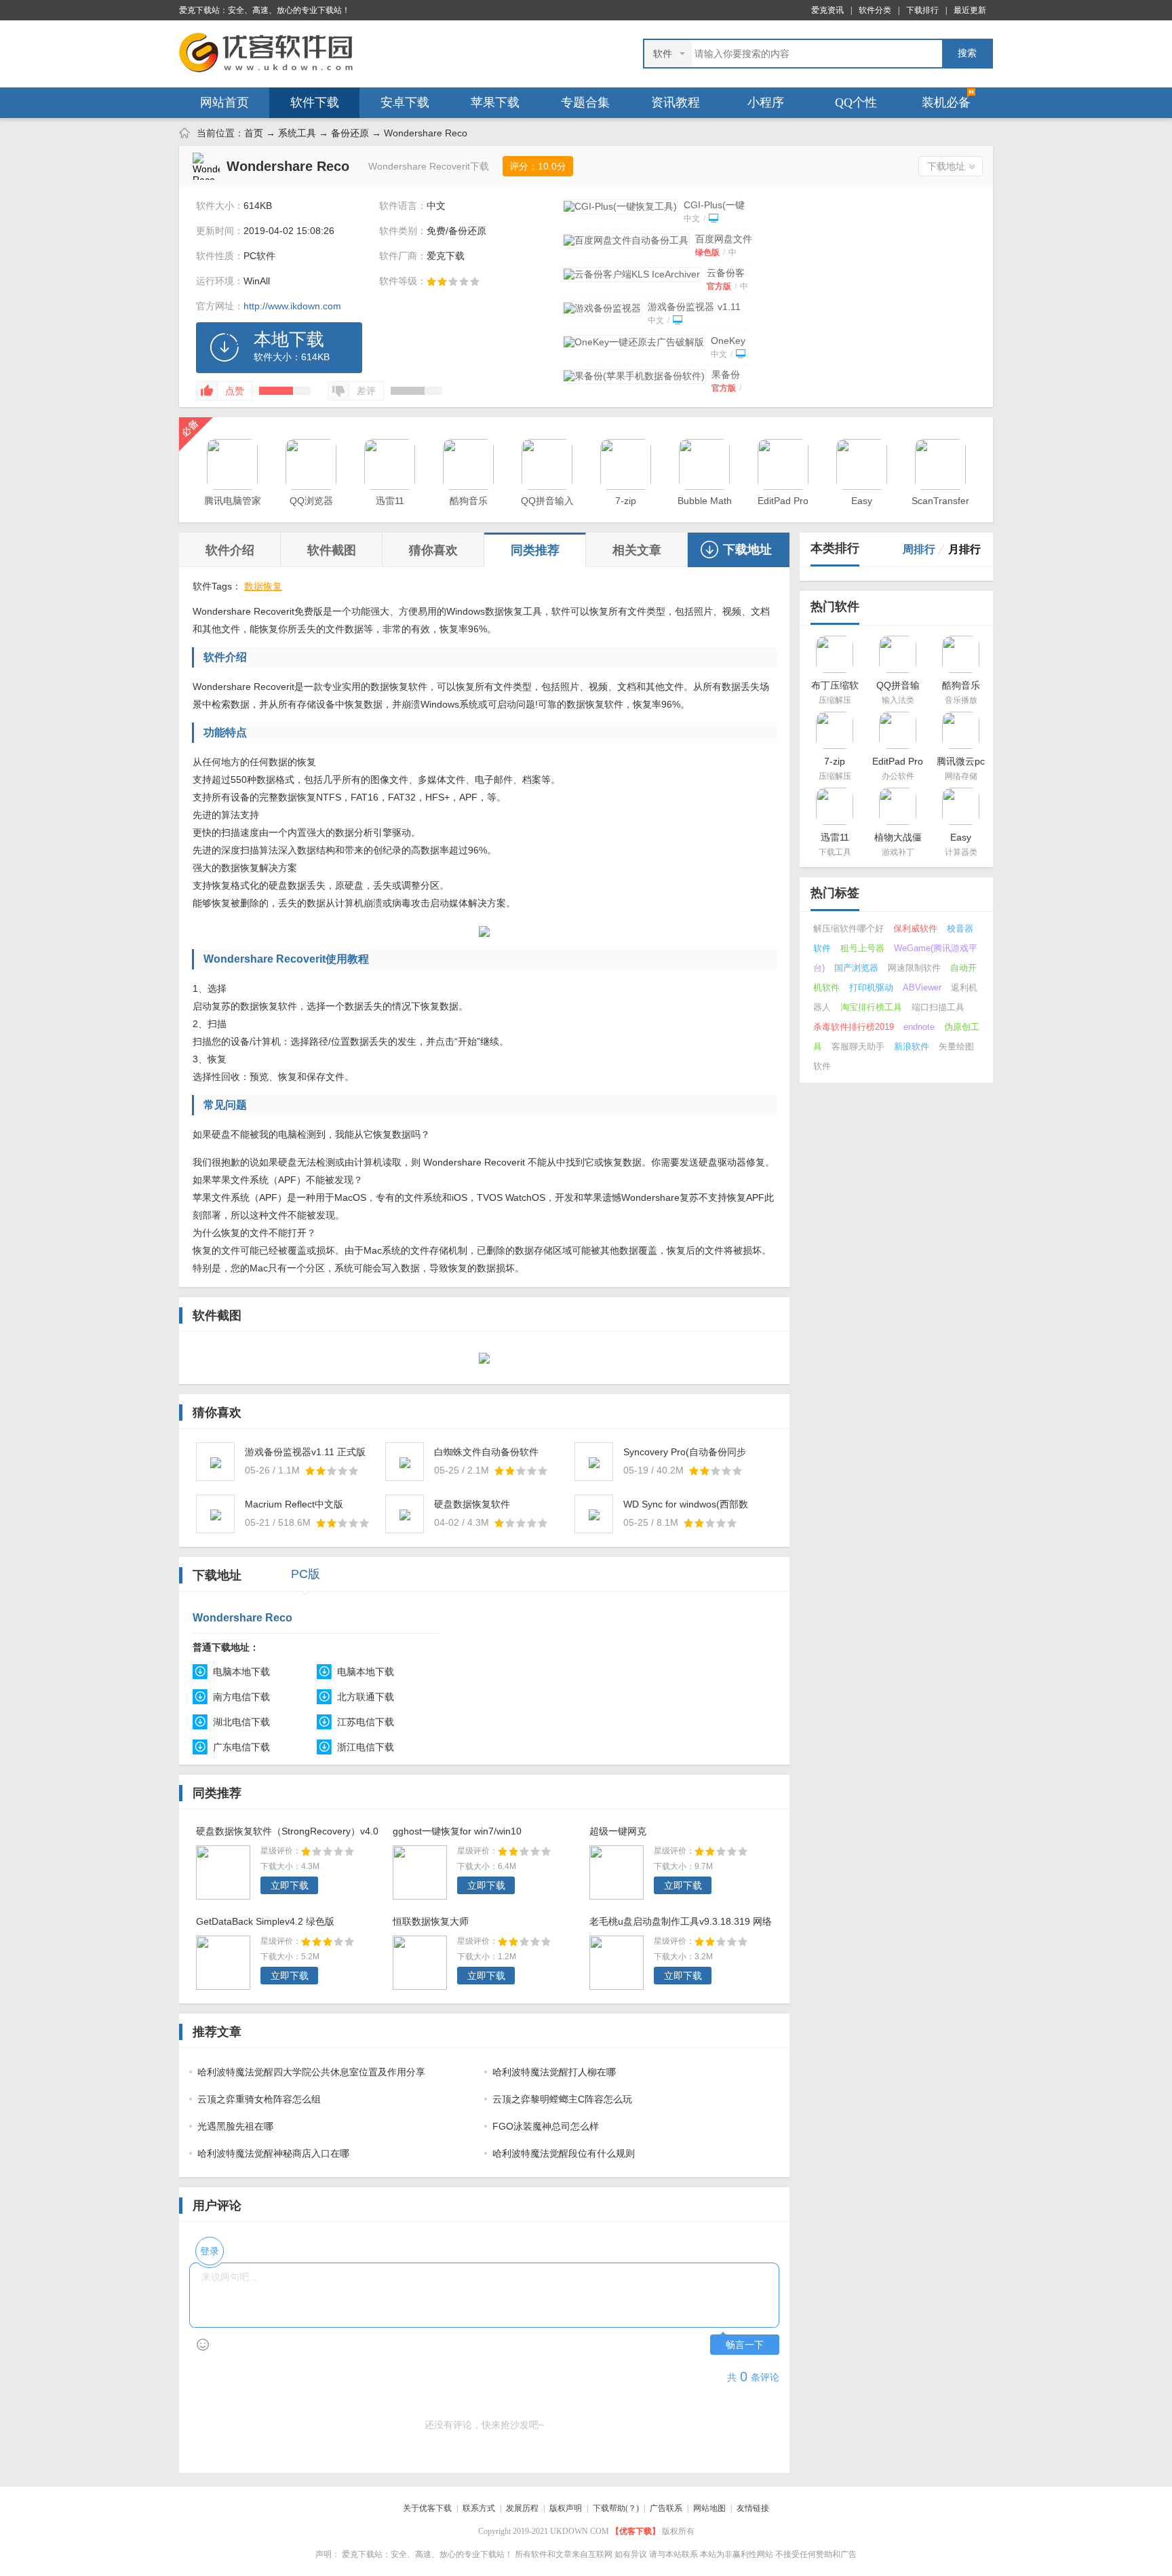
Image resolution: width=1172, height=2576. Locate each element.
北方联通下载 (366, 1697)
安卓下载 (405, 102)
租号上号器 (862, 948)
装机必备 (946, 102)
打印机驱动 (871, 987)
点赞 (235, 391)
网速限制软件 (914, 968)
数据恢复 (263, 586)
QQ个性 (856, 102)
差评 (366, 391)
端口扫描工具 (938, 1007)
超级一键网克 (618, 1831)
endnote (919, 1027)
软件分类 (875, 10)
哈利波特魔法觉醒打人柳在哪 (554, 2072)
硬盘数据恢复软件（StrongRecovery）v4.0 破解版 (287, 1833)
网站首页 (224, 102)
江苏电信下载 (366, 1722)
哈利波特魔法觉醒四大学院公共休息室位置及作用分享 (311, 2072)
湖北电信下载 (241, 1722)
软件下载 (315, 102)
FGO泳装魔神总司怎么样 (546, 2126)
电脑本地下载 (241, 1672)
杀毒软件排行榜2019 (854, 1027)
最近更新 (970, 10)
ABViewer (922, 987)
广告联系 (666, 2508)
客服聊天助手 (858, 1046)
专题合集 (585, 102)
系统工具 (297, 133)
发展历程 (522, 2508)
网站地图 (709, 2508)
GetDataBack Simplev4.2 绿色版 (265, 1921)
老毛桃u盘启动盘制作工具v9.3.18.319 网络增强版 (681, 1923)
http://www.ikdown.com (292, 306)
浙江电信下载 (366, 1747)
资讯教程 (676, 102)
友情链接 (753, 2508)
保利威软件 (915, 928)
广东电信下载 (241, 1747)
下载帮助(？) (616, 2508)
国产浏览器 (856, 968)
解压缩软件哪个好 (848, 928)
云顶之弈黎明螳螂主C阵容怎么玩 (562, 2099)
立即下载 (290, 1885)
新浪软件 (912, 1046)
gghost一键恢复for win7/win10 (457, 1831)
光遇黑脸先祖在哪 (235, 2126)
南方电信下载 (241, 1697)
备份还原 (350, 133)
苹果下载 (495, 102)
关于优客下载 (427, 2508)
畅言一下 (745, 2345)
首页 (254, 133)
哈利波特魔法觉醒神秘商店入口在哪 (273, 2153)
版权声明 (566, 2508)
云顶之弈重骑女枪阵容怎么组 (259, 2099)
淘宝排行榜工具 (871, 1007)
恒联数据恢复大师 (431, 1921)
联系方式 (479, 2508)
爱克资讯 (827, 10)
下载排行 (922, 10)
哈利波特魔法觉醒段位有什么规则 (564, 2153)
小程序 (766, 102)
